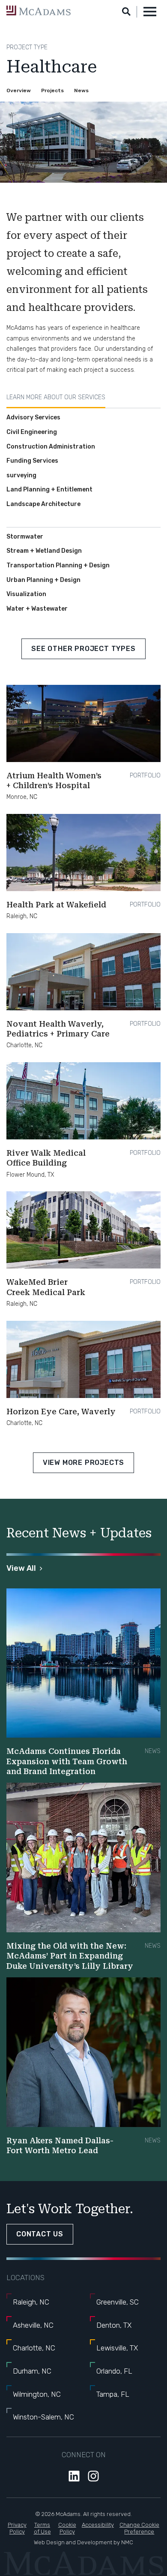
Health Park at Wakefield (56, 905)
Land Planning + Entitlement (49, 490)
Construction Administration (51, 447)
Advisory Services (33, 417)
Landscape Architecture (43, 504)
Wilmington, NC (37, 2394)
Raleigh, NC (31, 2302)
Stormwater (25, 537)
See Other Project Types (83, 649)
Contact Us (40, 2234)
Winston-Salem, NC (43, 2417)
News (81, 90)
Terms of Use (42, 2528)
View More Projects (83, 1463)
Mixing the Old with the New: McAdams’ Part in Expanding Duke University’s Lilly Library (70, 1956)
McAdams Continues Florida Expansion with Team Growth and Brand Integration (67, 1761)
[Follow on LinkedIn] (74, 2476)
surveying (21, 475)
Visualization (26, 594)
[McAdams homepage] (39, 11)
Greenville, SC (118, 2302)
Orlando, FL (114, 2371)
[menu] (150, 12)
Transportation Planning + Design (58, 565)
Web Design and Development (73, 2542)
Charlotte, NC (34, 2348)
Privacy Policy (17, 2528)
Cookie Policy (67, 2528)
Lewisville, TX (117, 2348)
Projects (52, 90)
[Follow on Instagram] (93, 2476)
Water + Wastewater (37, 609)
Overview (19, 90)
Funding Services (32, 461)
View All (21, 1568)
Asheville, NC (33, 2325)
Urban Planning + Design (43, 580)
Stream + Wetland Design (44, 551)
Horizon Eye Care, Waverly (61, 1412)
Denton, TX (114, 2325)
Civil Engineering (32, 432)
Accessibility (98, 2525)
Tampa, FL (113, 2394)
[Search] (126, 12)
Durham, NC (32, 2371)
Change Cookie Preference (139, 2528)
